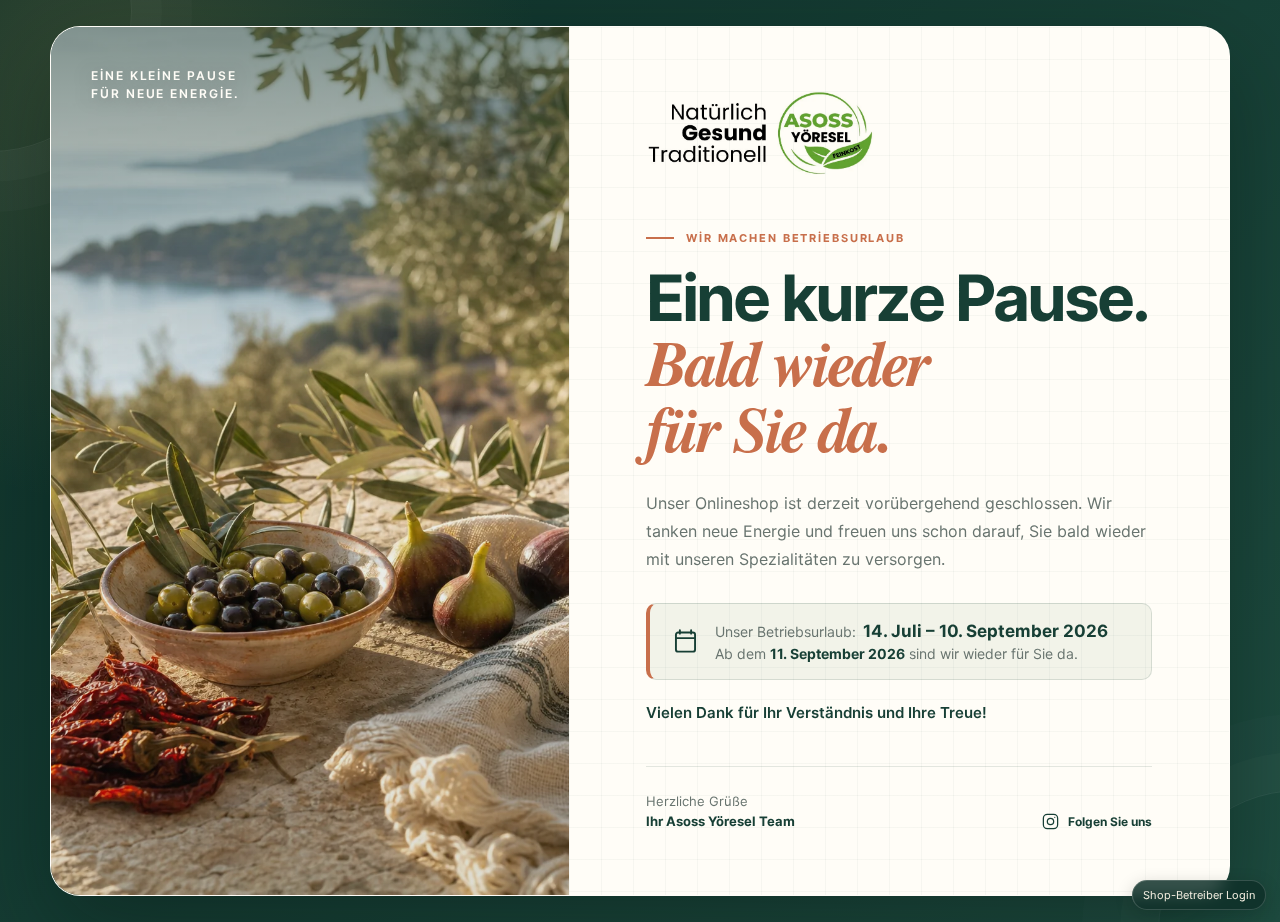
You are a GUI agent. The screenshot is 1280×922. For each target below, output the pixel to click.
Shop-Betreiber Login (1199, 895)
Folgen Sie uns (1110, 821)
